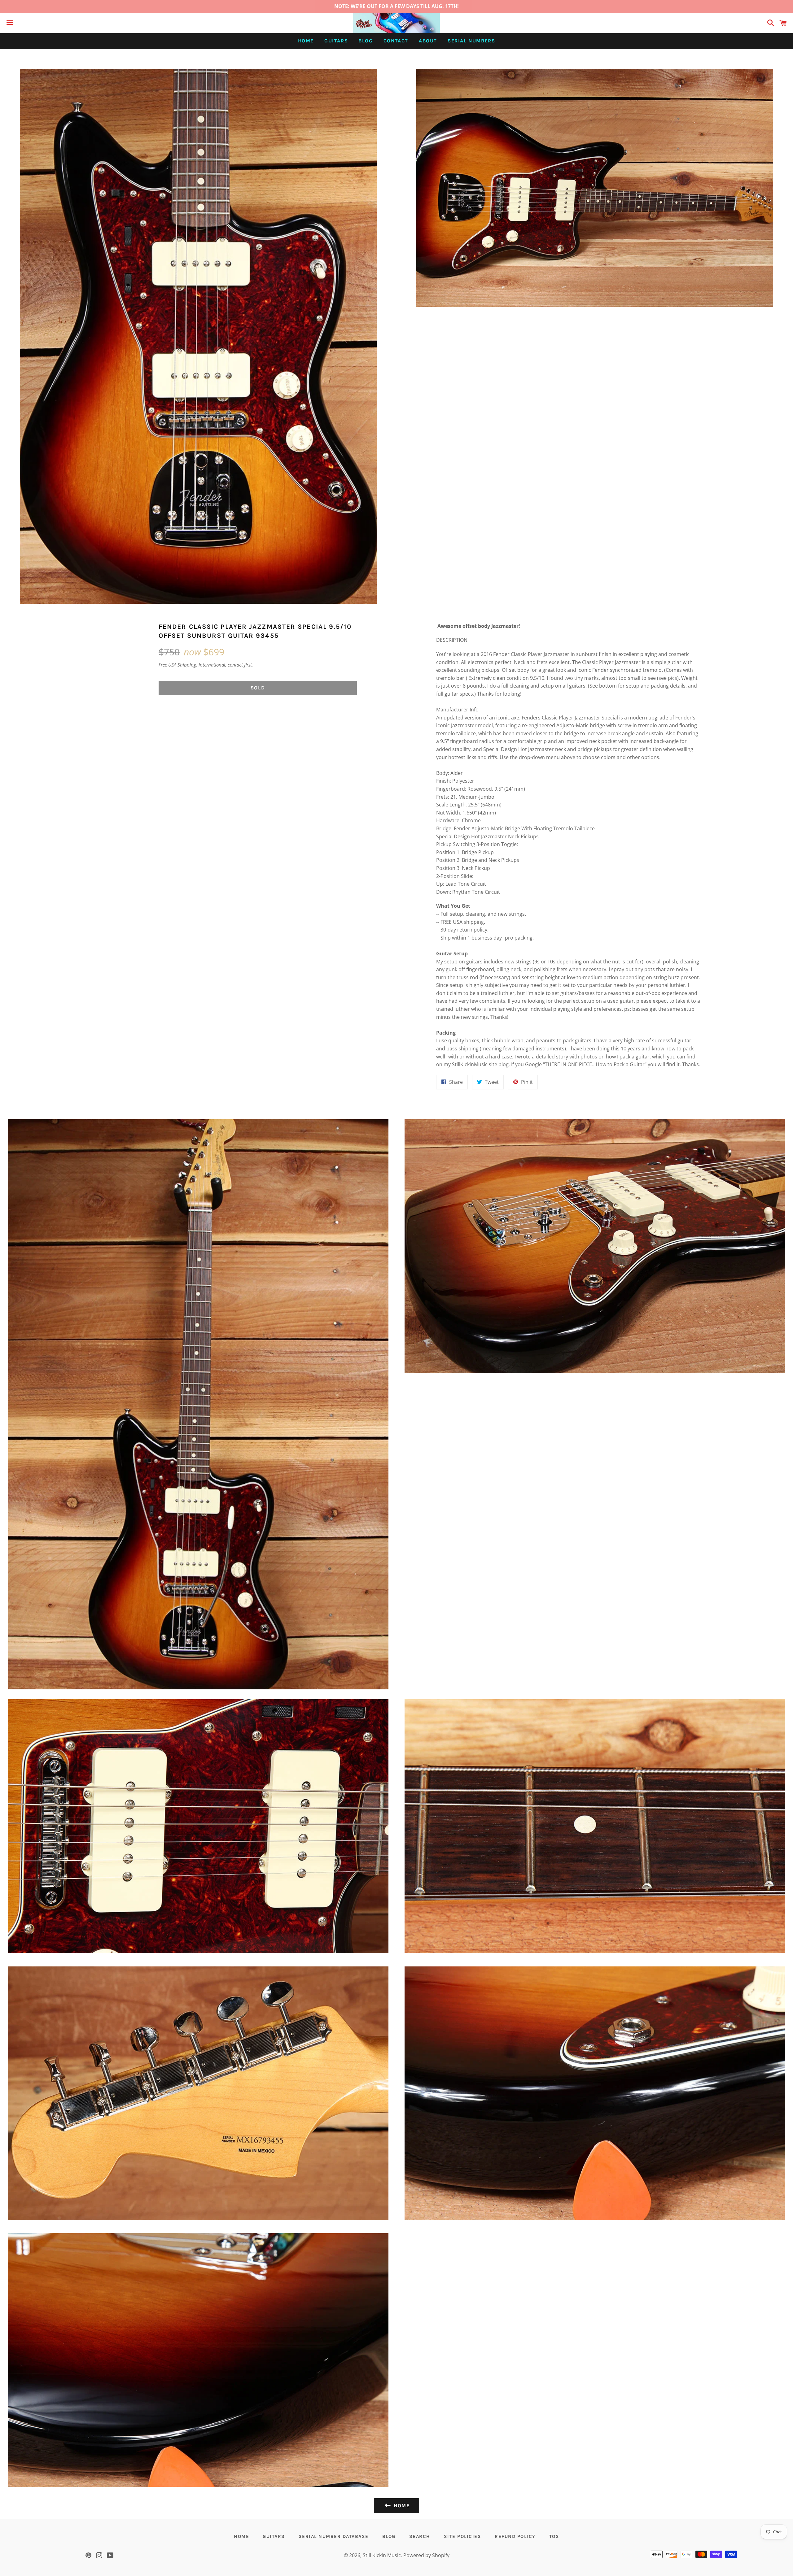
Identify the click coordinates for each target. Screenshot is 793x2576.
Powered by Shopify (426, 2555)
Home (306, 41)
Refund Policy (515, 2536)
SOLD (258, 688)
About (428, 41)
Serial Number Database (334, 2536)
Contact (396, 41)
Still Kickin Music (382, 2555)
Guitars (336, 41)
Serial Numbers (471, 41)
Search (420, 2536)
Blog (366, 41)
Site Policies (463, 2536)
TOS (554, 2536)
